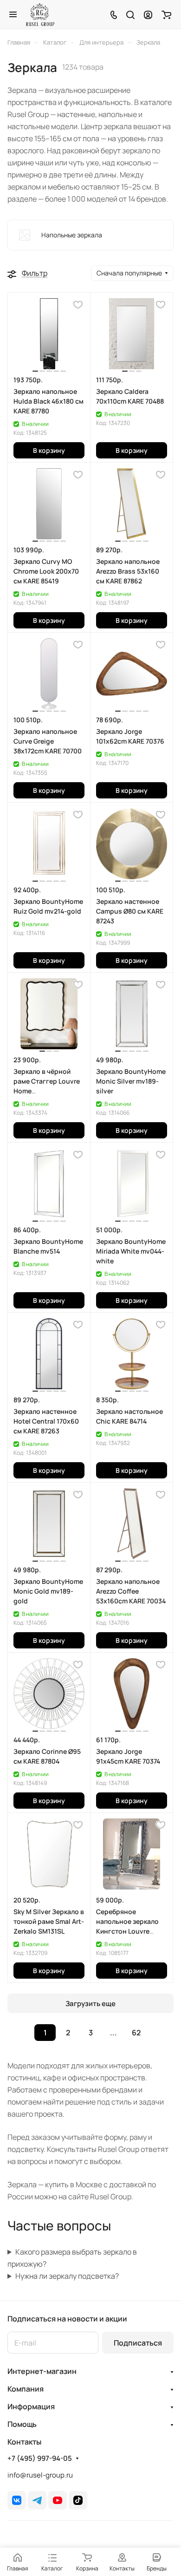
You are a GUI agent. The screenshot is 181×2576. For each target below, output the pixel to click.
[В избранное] (78, 305)
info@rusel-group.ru (40, 2475)
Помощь (22, 2424)
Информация (31, 2406)
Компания (26, 2389)
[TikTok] (78, 2500)
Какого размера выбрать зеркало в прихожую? (72, 2258)
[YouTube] (58, 2500)
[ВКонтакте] (17, 2500)
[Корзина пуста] (166, 14)
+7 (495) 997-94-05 (40, 2458)
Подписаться (138, 2343)
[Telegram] (37, 2500)
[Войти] (148, 14)
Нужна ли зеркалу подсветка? (67, 2276)
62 (136, 2033)
